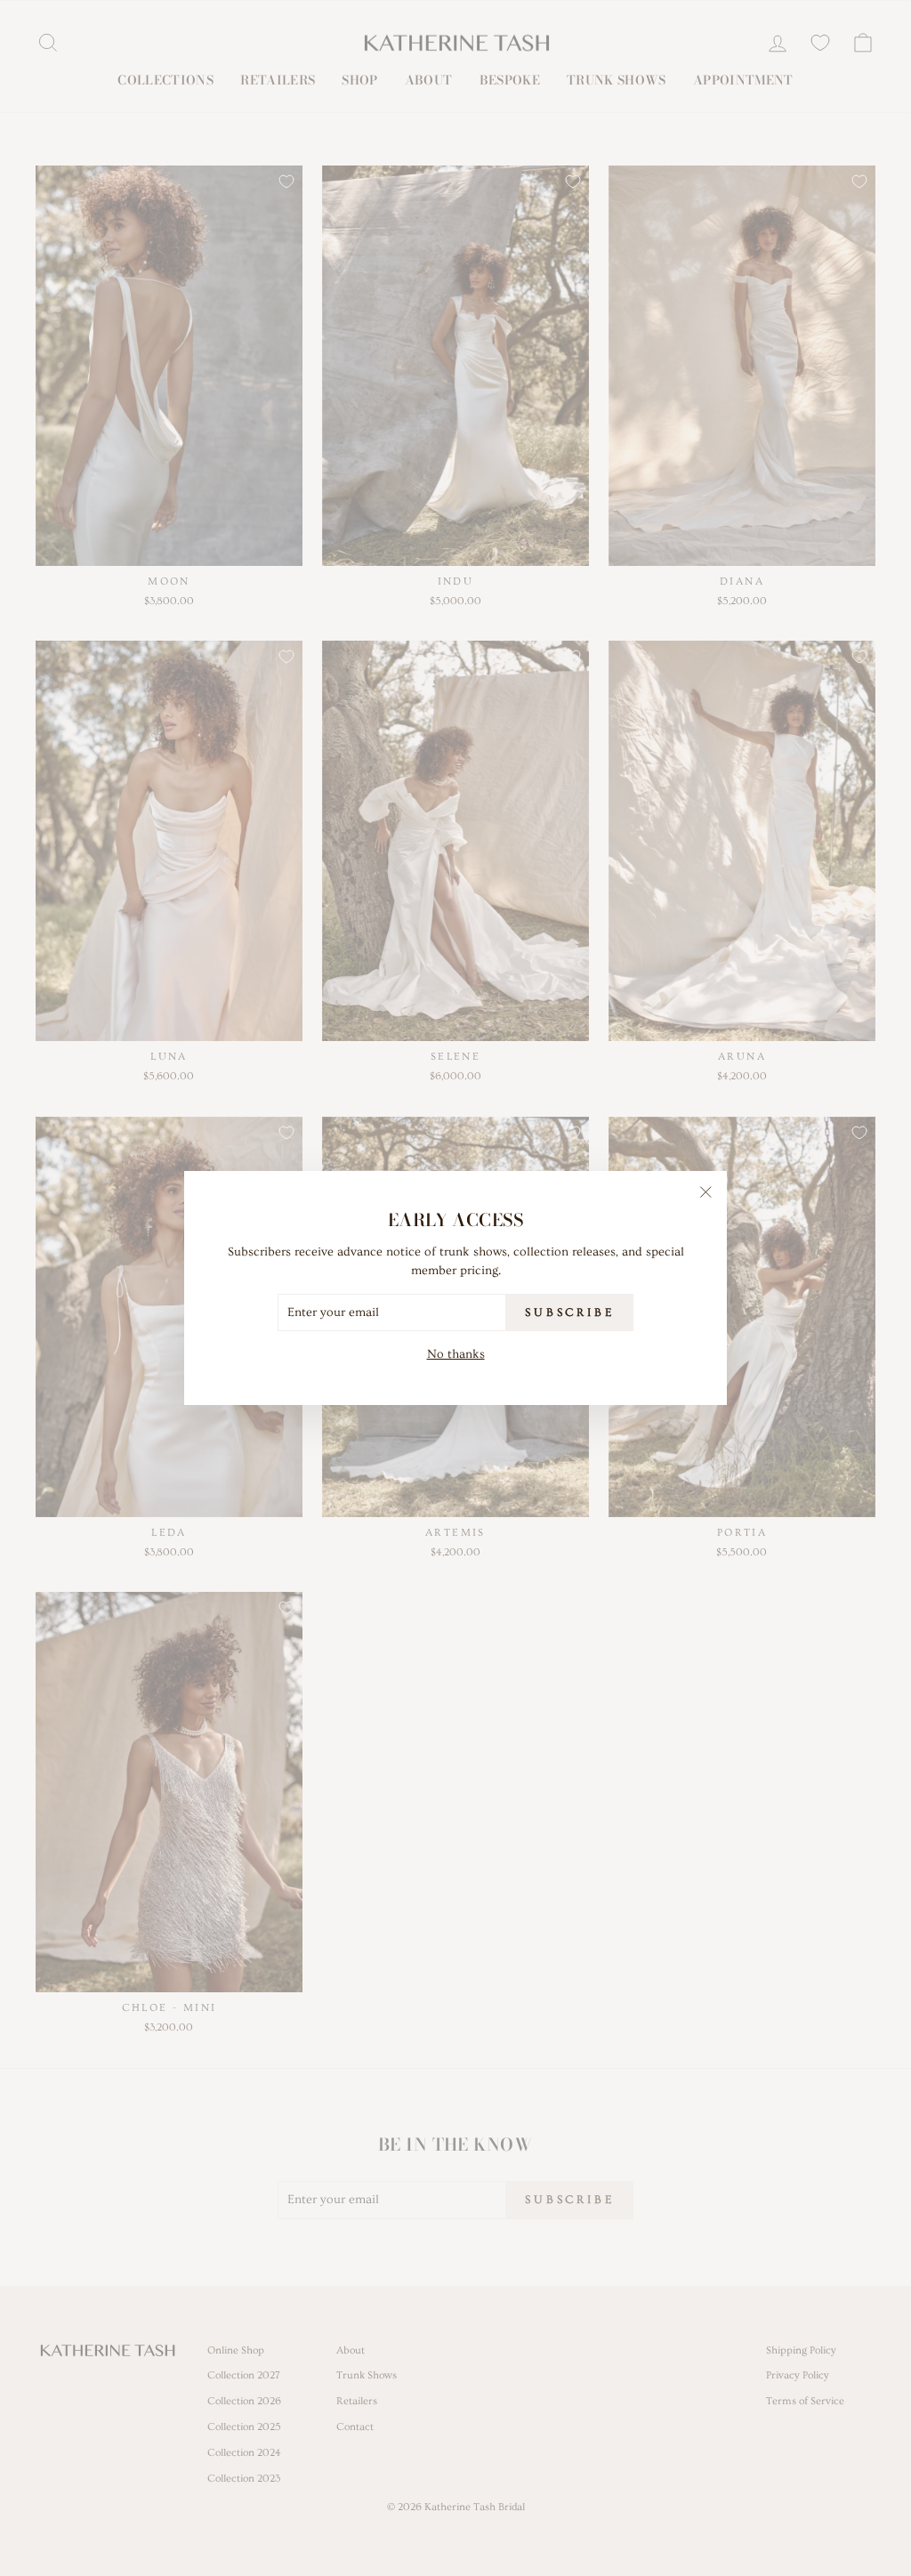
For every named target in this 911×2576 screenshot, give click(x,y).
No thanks (456, 1354)
